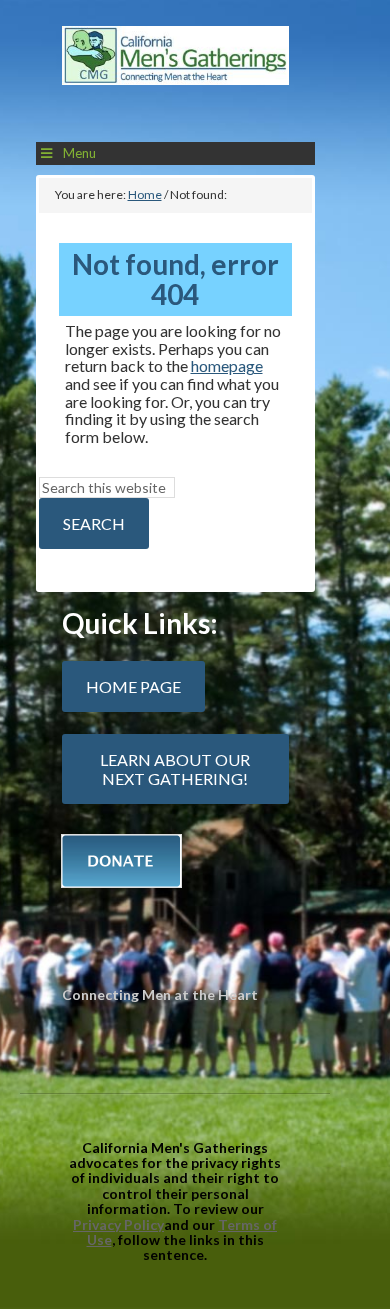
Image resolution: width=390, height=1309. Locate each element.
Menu (79, 153)
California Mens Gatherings (175, 76)
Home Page (133, 686)
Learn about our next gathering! (175, 769)
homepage (227, 365)
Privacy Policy (118, 1224)
